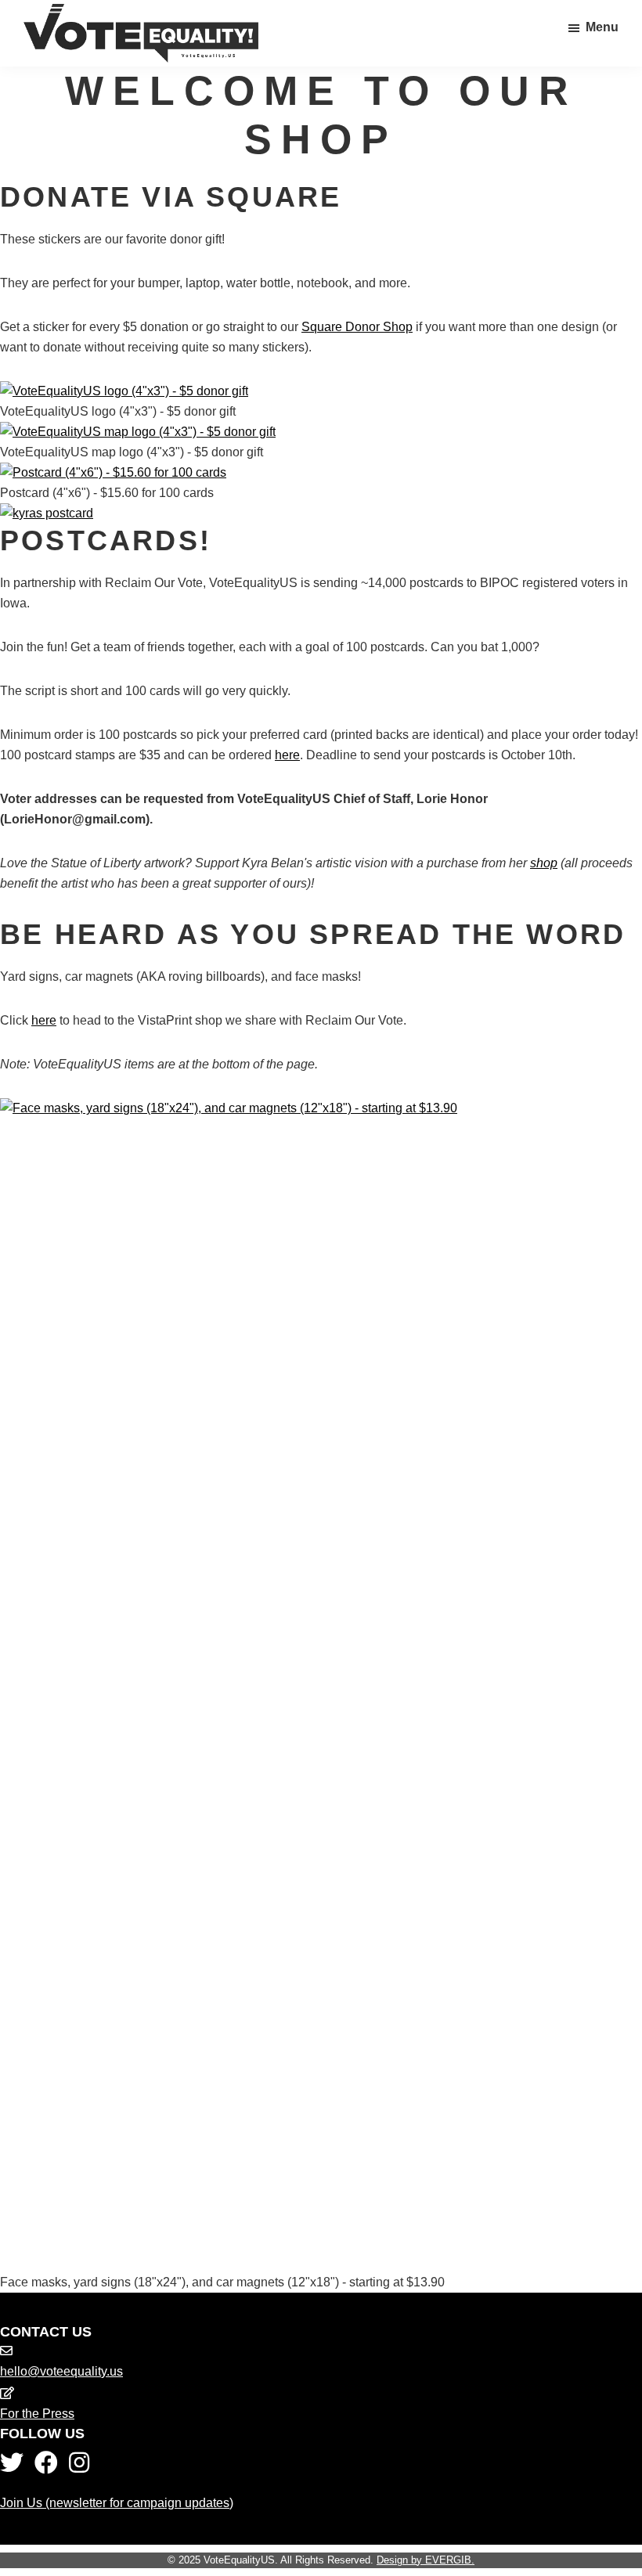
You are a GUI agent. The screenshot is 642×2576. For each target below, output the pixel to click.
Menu (602, 27)
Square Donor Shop (357, 327)
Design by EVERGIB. (426, 2560)
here (287, 755)
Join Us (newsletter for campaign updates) (117, 2503)
